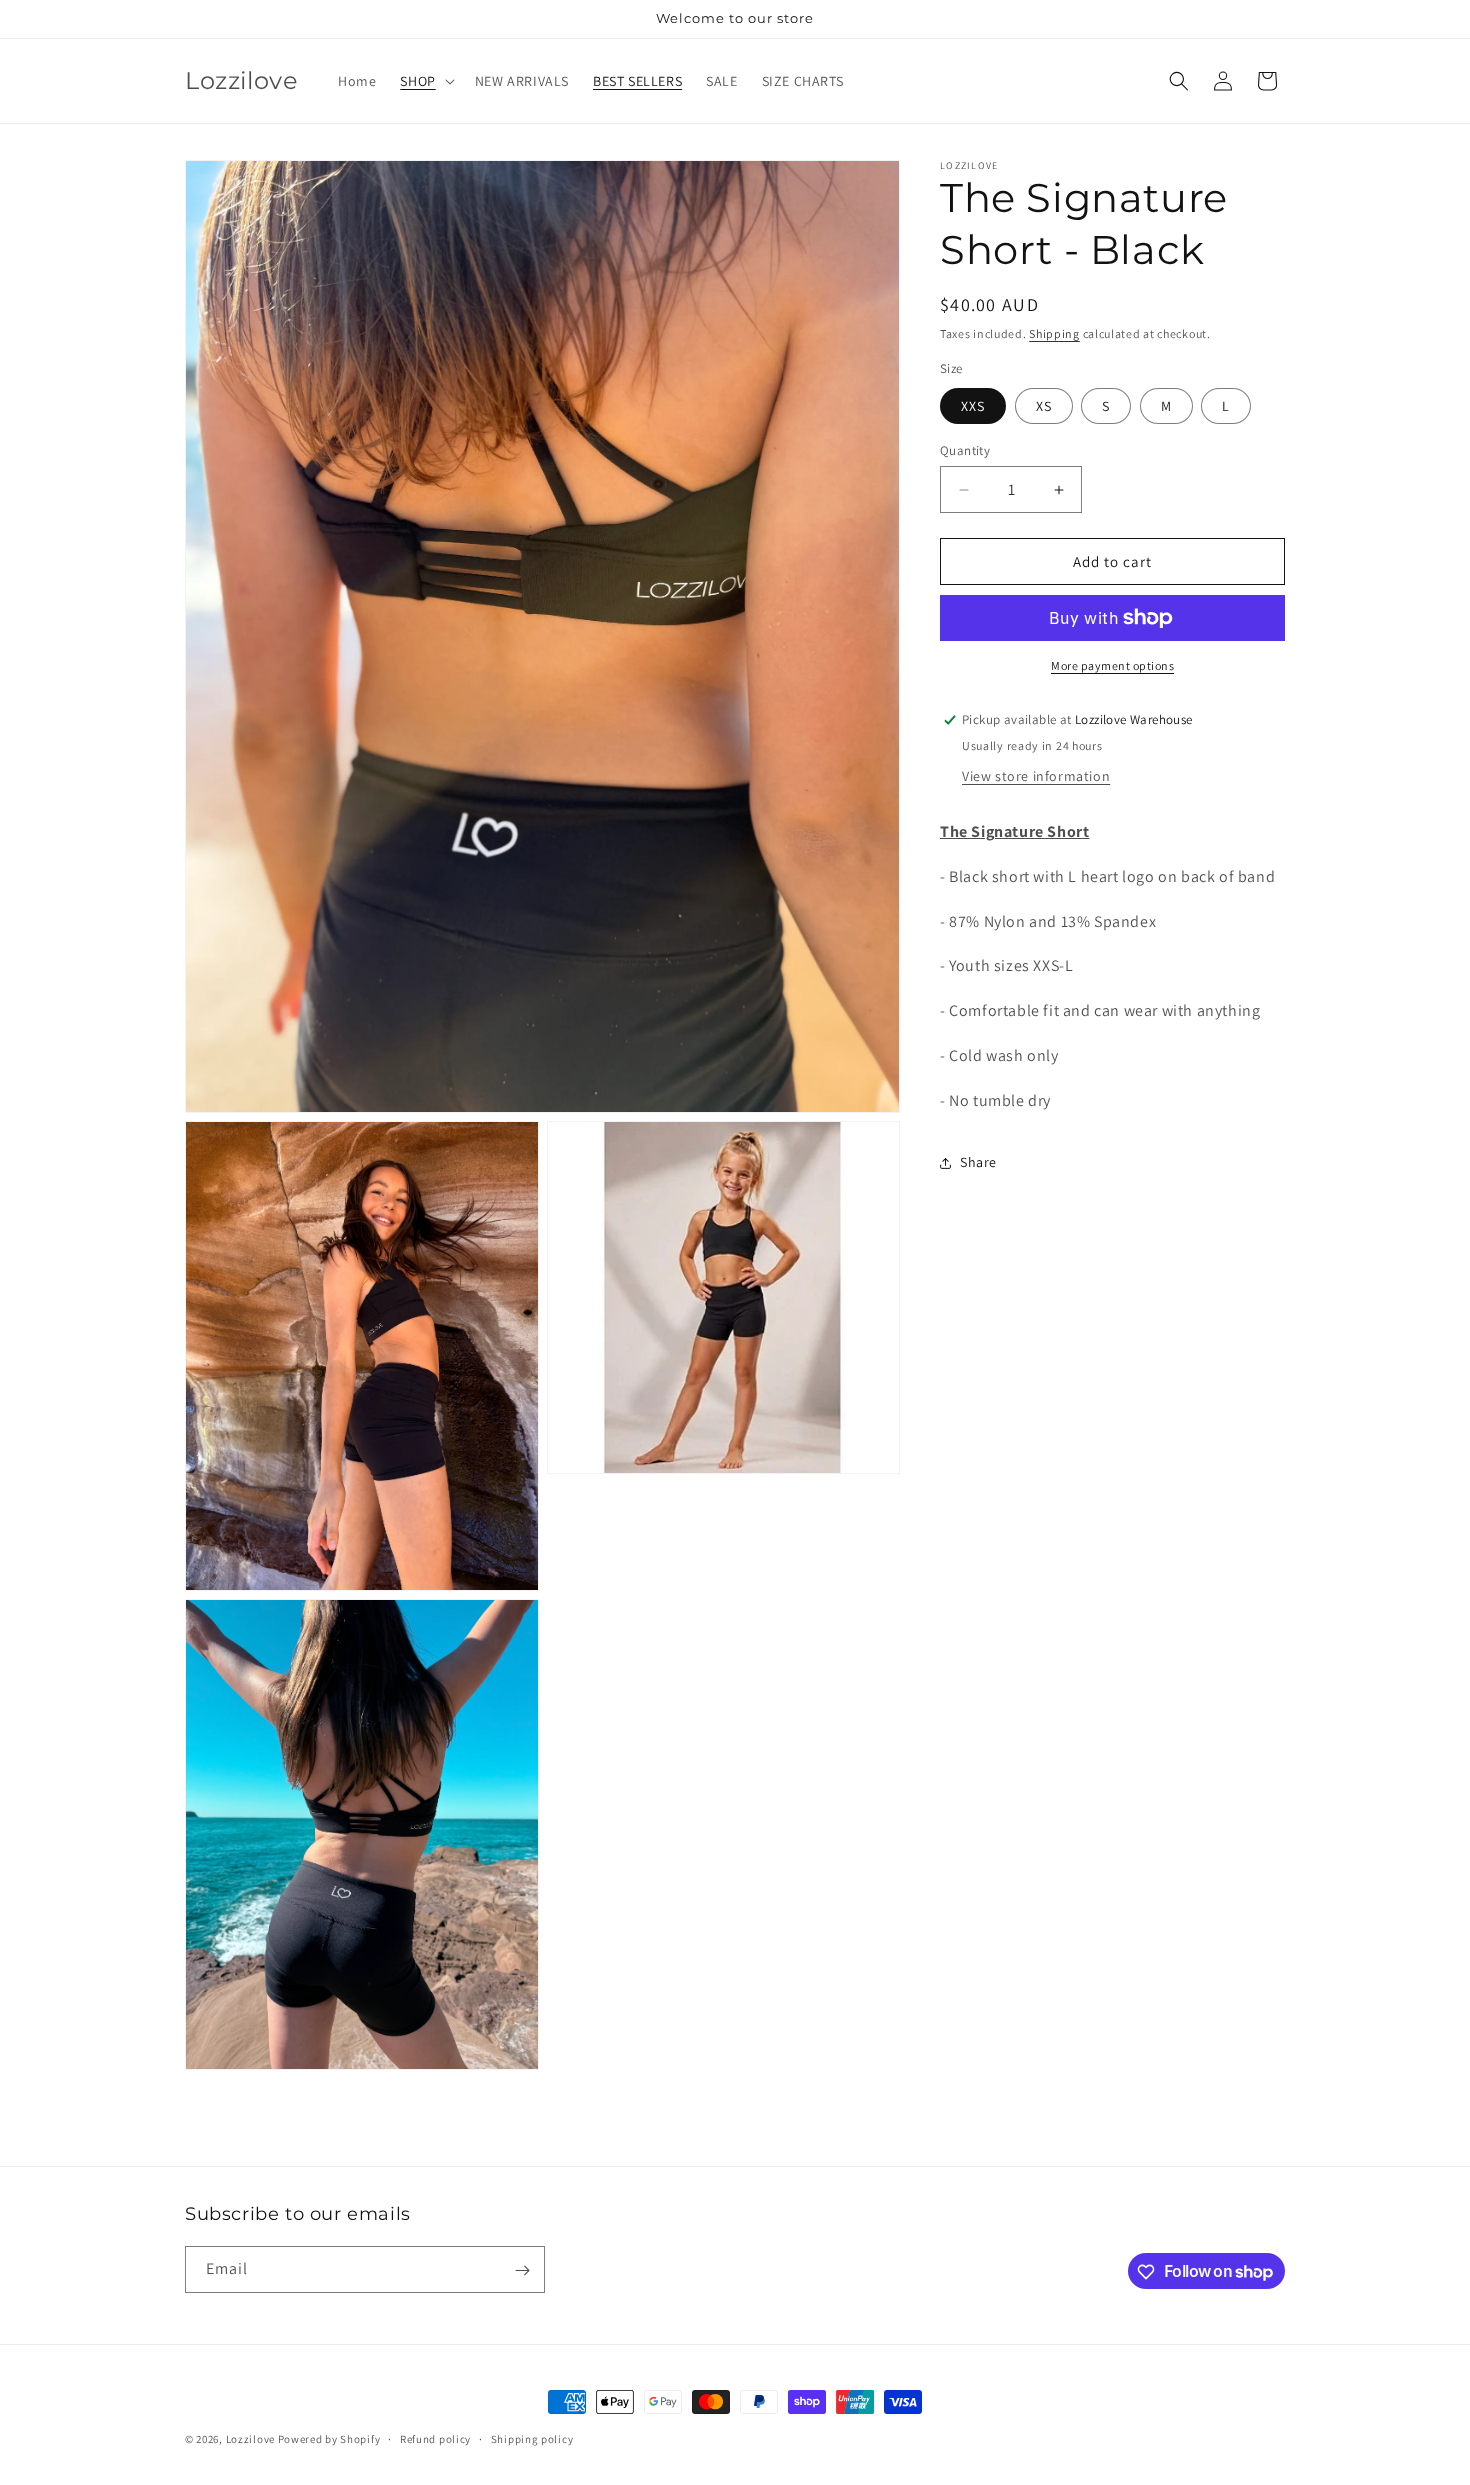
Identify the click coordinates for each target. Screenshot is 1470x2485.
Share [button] (978, 1162)
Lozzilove (250, 2439)
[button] (425, 81)
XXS (973, 406)
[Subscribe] (522, 2270)
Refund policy (435, 2438)
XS (1044, 406)
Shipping (1054, 333)
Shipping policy (532, 2438)
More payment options (1112, 665)
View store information (1036, 776)
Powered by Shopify (329, 2439)
